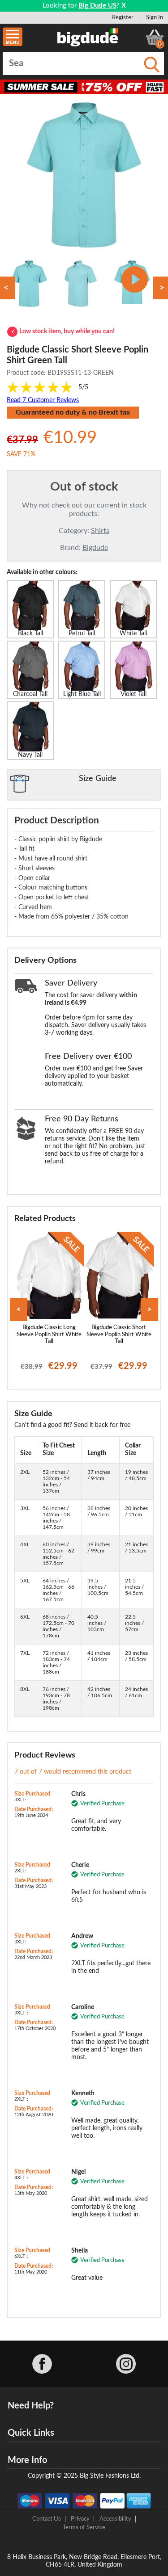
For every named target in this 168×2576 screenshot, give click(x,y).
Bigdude (95, 548)
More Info (27, 2460)
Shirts (100, 531)
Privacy (80, 2519)
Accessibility (115, 2519)
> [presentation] (149, 1310)
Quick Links (31, 2433)
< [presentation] (19, 1310)
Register (123, 17)
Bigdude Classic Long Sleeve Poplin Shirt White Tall (49, 1334)
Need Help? (31, 2406)
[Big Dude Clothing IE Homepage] (88, 37)
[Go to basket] (155, 37)
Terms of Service (84, 2527)
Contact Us (47, 2519)
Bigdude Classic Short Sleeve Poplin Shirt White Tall (119, 1334)
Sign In (155, 17)
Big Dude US (97, 6)
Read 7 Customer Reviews (43, 400)
